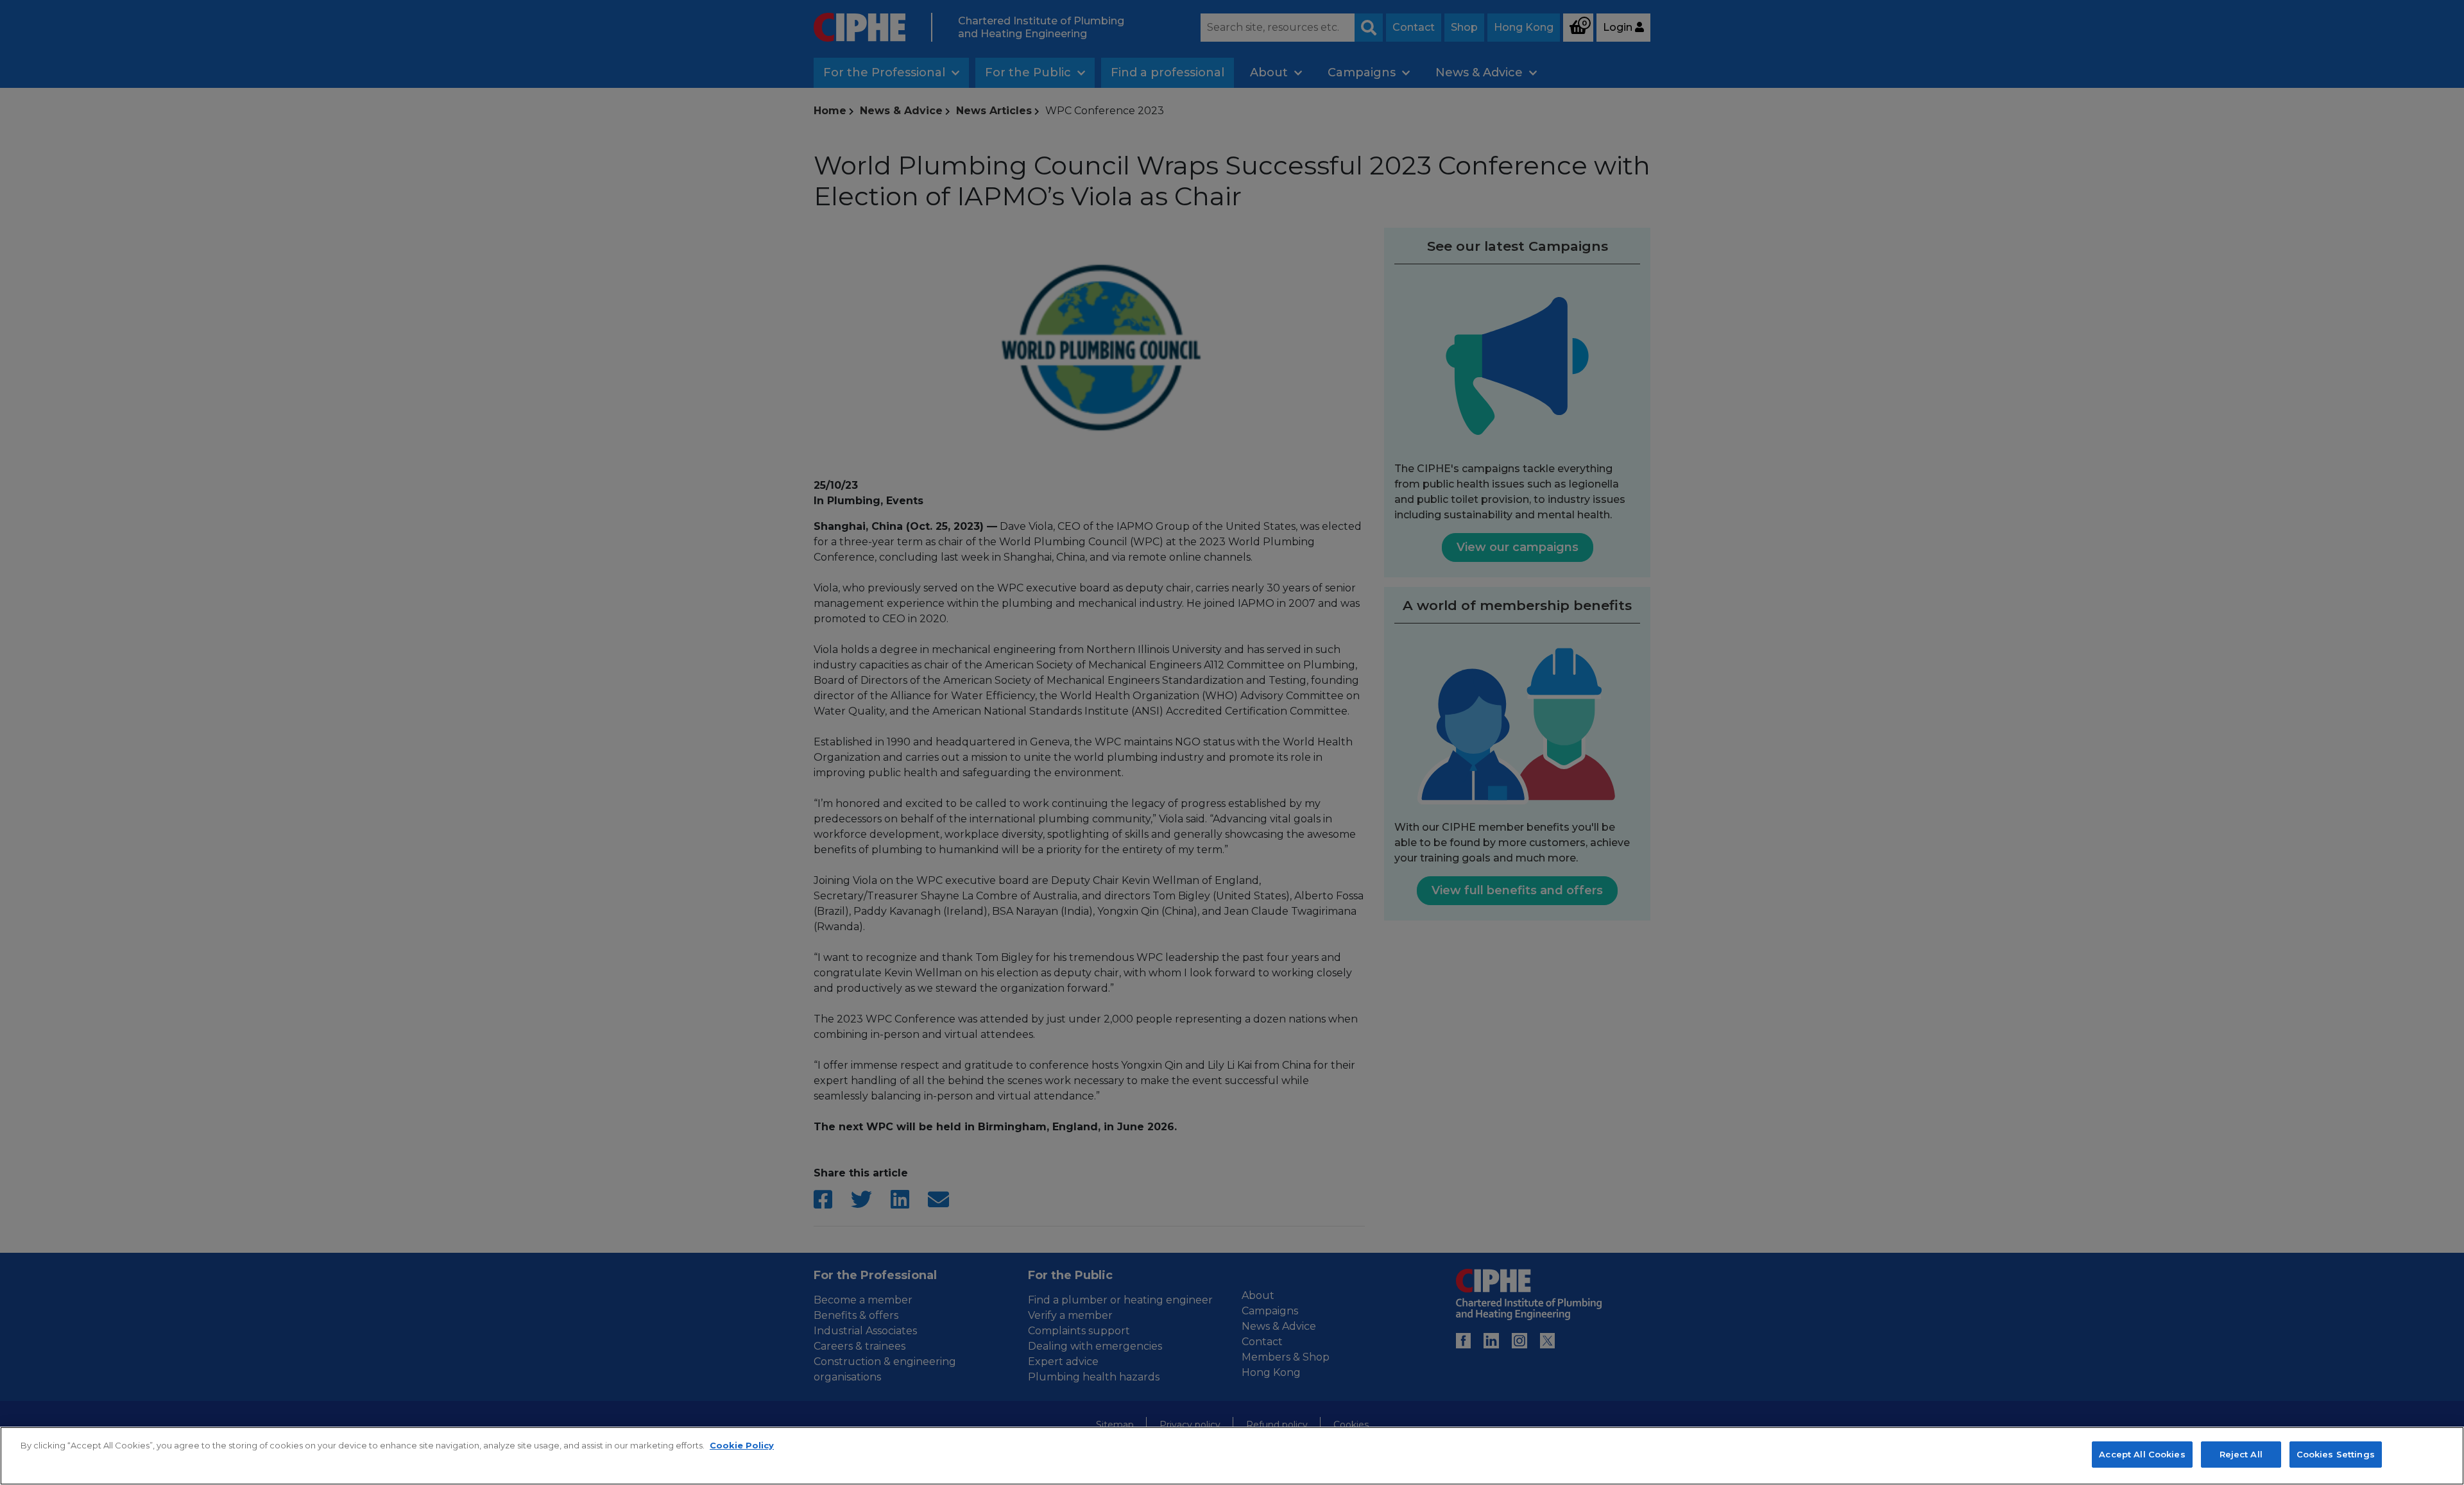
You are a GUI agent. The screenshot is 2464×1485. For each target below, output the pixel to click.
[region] (1232, 1456)
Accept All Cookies (2142, 1454)
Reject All (2241, 1454)
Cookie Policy (742, 1445)
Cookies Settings (2336, 1454)
